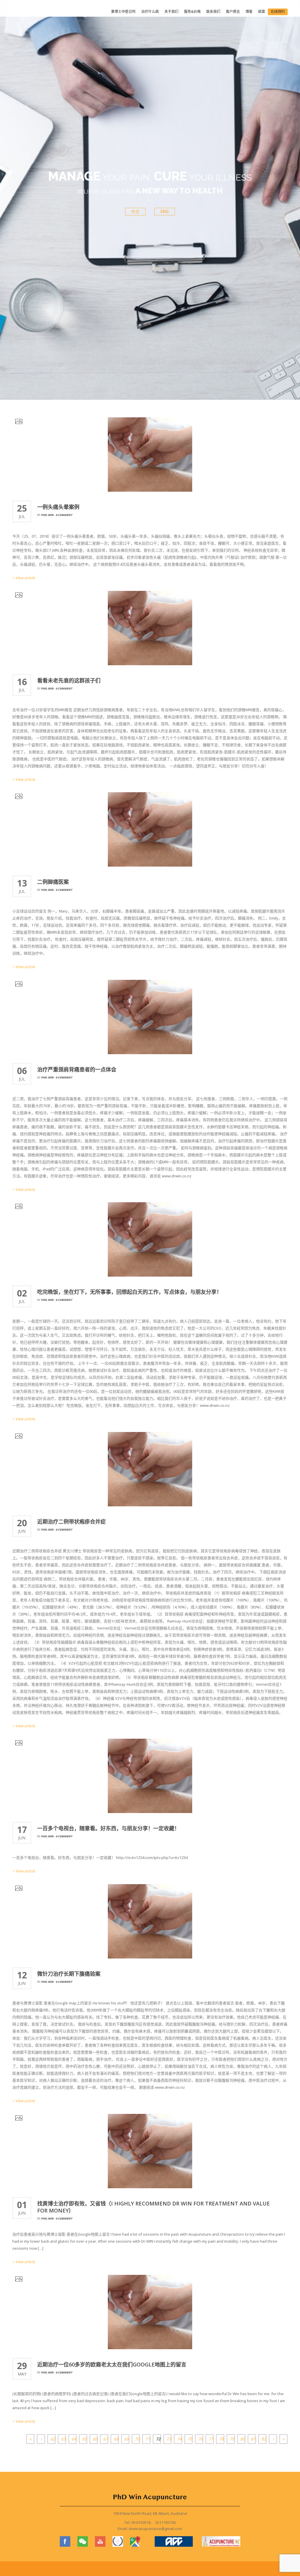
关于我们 (171, 12)
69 (127, 2439)
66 (95, 2439)
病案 (262, 12)
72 (158, 2439)
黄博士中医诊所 (123, 12)
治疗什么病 (150, 12)
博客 (249, 12)
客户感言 (233, 12)
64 (74, 2439)
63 (63, 2439)
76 (200, 2439)
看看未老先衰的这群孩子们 (69, 680)
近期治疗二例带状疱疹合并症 (71, 1522)
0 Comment (64, 515)
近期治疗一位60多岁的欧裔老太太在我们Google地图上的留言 (112, 2364)
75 (190, 2439)
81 (253, 2439)
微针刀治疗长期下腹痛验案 (69, 1974)
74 (179, 2439)
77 (211, 2439)
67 (105, 2439)
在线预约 (278, 12)
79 (232, 2439)
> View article (24, 578)
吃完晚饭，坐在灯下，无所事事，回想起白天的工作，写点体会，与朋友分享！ (129, 1292)
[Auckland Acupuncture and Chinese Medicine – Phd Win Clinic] (35, 12)
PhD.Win (47, 515)
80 (243, 2439)
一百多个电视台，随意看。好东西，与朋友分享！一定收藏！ (108, 1828)
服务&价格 (192, 12)
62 (53, 2439)
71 (148, 2439)
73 (169, 2439)
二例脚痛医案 (53, 882)
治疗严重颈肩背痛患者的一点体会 (77, 1069)
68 (116, 2439)
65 (84, 2439)
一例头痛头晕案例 (58, 507)
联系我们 (213, 12)
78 (221, 2439)
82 (264, 2439)
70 (137, 2439)
